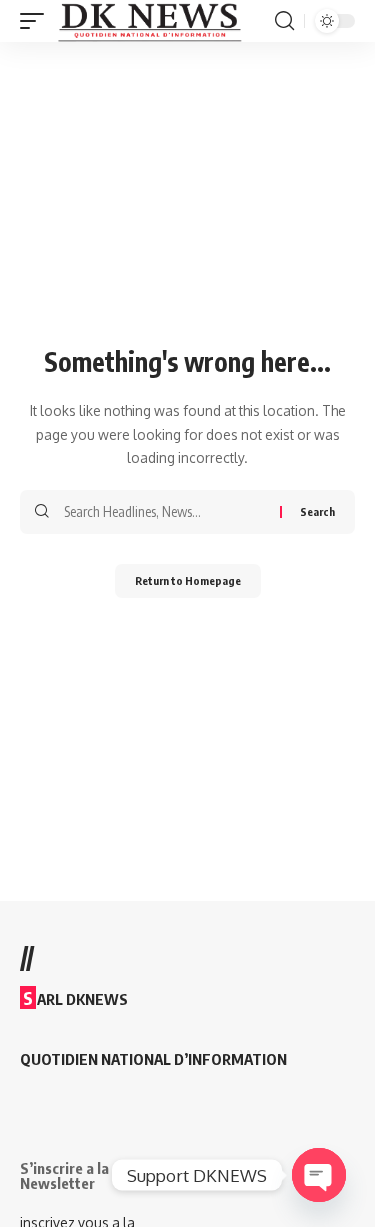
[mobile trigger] (37, 21)
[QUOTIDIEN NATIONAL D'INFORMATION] (149, 21)
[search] (284, 21)
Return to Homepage (188, 580)
